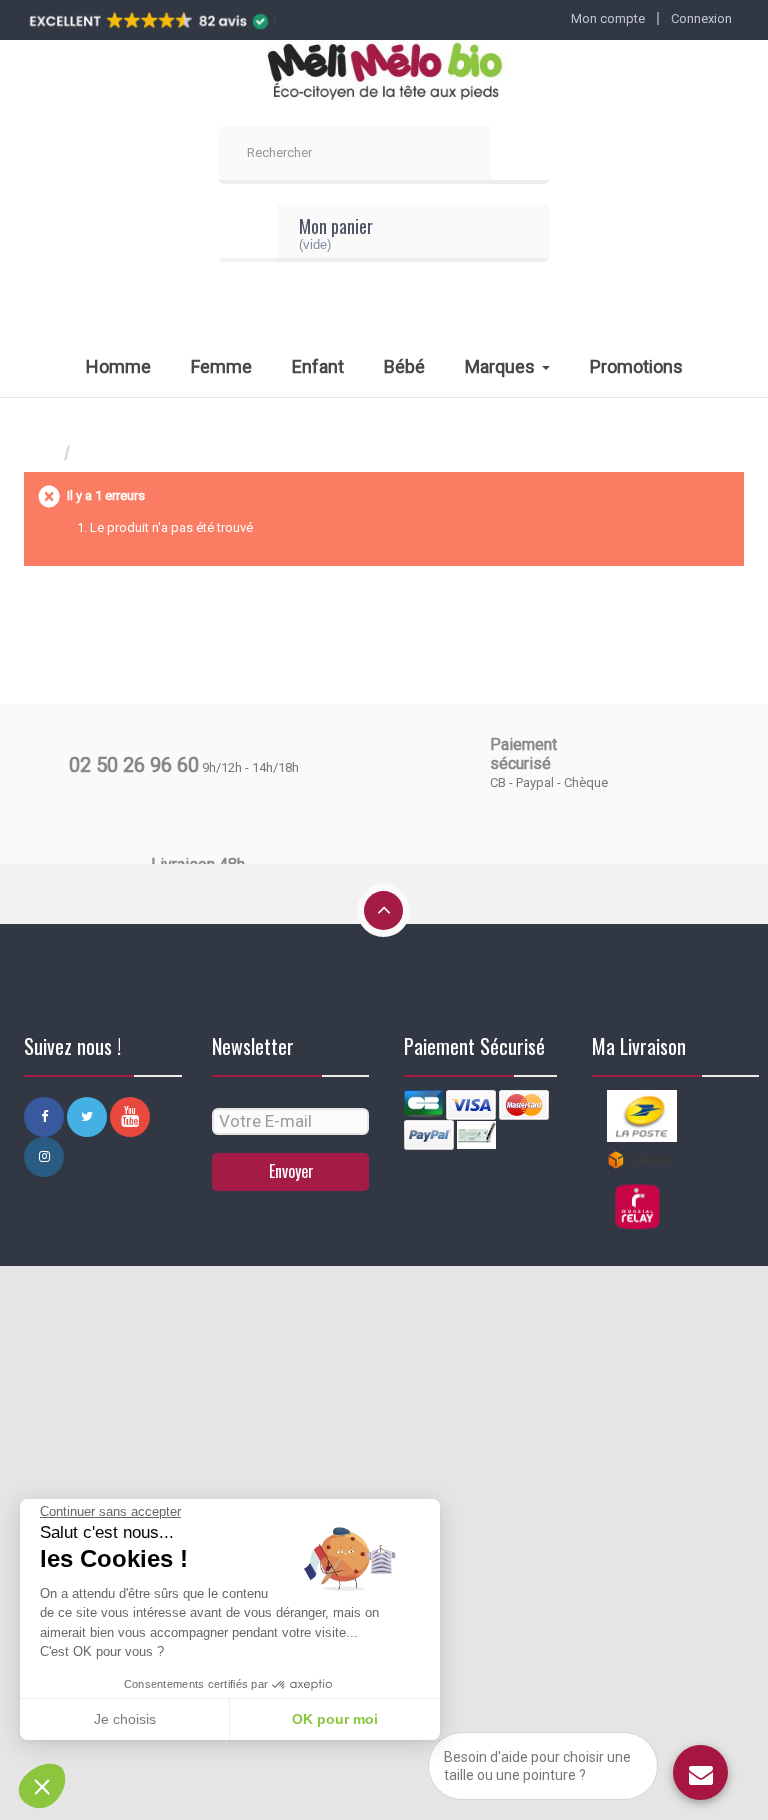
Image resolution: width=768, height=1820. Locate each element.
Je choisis (125, 1719)
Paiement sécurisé (523, 754)
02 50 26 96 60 (134, 765)
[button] (42, 1786)
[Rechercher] (520, 155)
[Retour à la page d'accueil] (44, 453)
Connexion (701, 18)
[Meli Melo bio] (384, 73)
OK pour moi (335, 1719)
